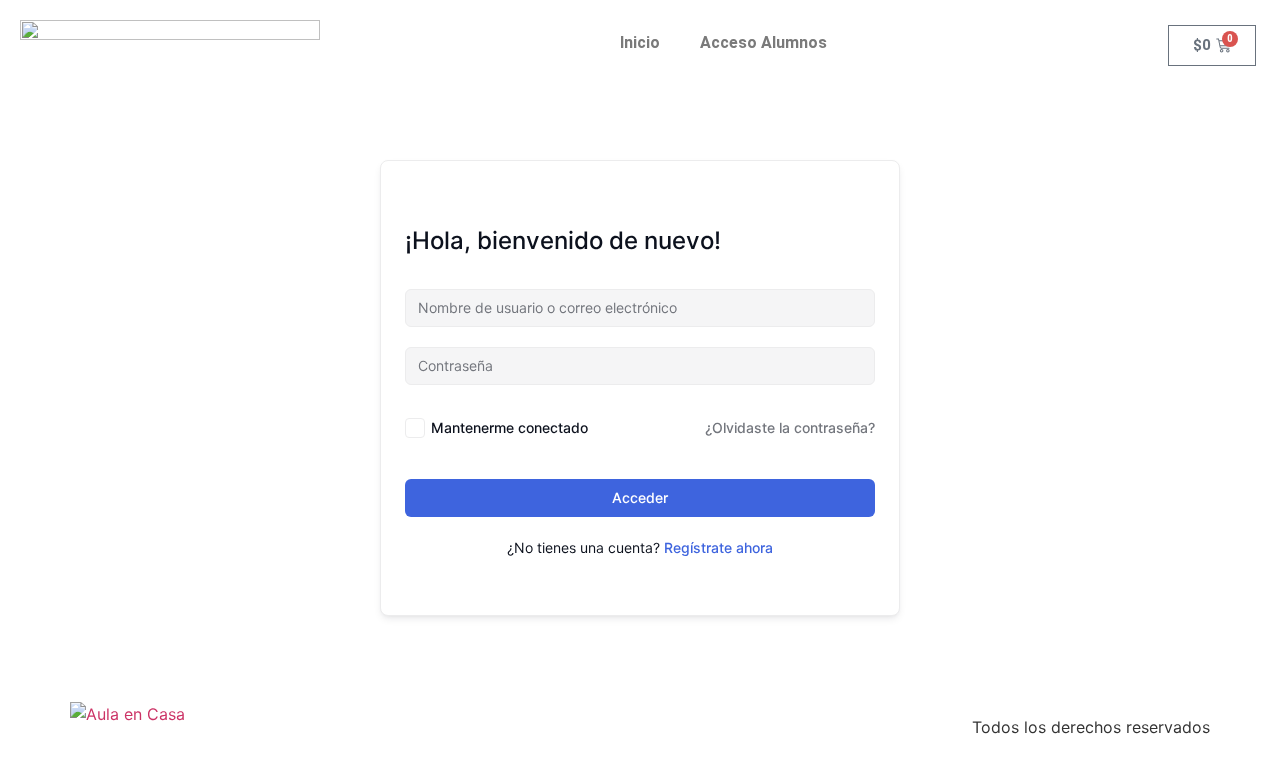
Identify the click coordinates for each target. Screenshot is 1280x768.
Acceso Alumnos (763, 42)
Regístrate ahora (718, 547)
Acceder (640, 497)
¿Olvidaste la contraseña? (790, 427)
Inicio (640, 42)
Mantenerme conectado (509, 427)
